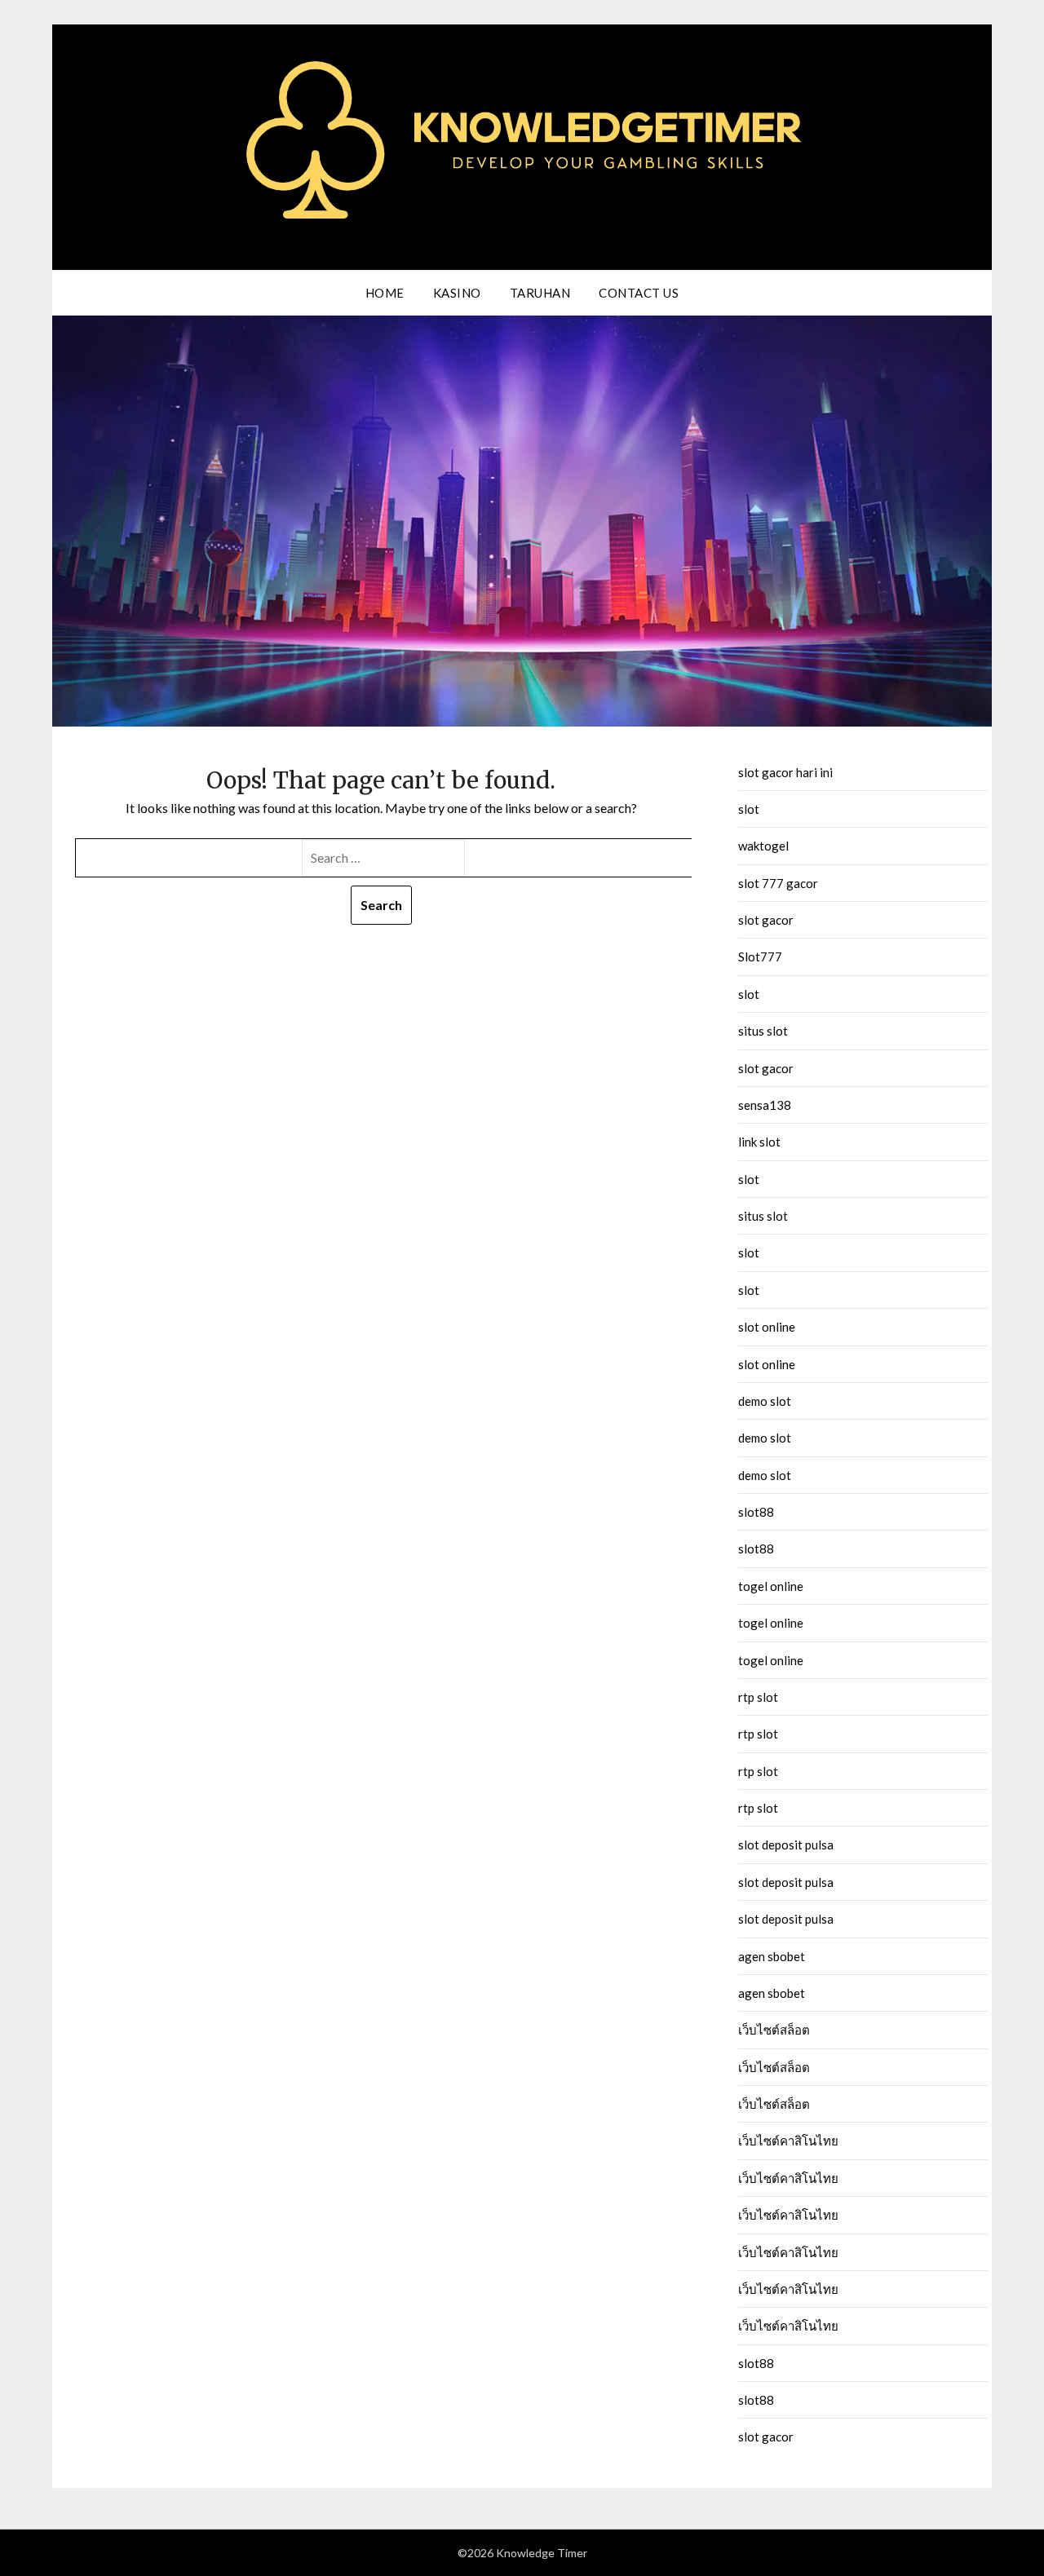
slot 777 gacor (778, 883)
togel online (771, 1586)
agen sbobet (772, 1956)
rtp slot (758, 1697)
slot (749, 809)
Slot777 (760, 957)
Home (385, 293)
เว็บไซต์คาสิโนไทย (788, 2141)
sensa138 (765, 1105)
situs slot (763, 1031)
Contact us (639, 293)
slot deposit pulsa (786, 1845)
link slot (759, 1142)
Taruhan (540, 293)
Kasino (457, 293)
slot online (767, 1327)
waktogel (763, 846)
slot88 (756, 1512)
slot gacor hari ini (785, 772)
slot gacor (766, 920)
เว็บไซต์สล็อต (774, 2030)
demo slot (765, 1401)
